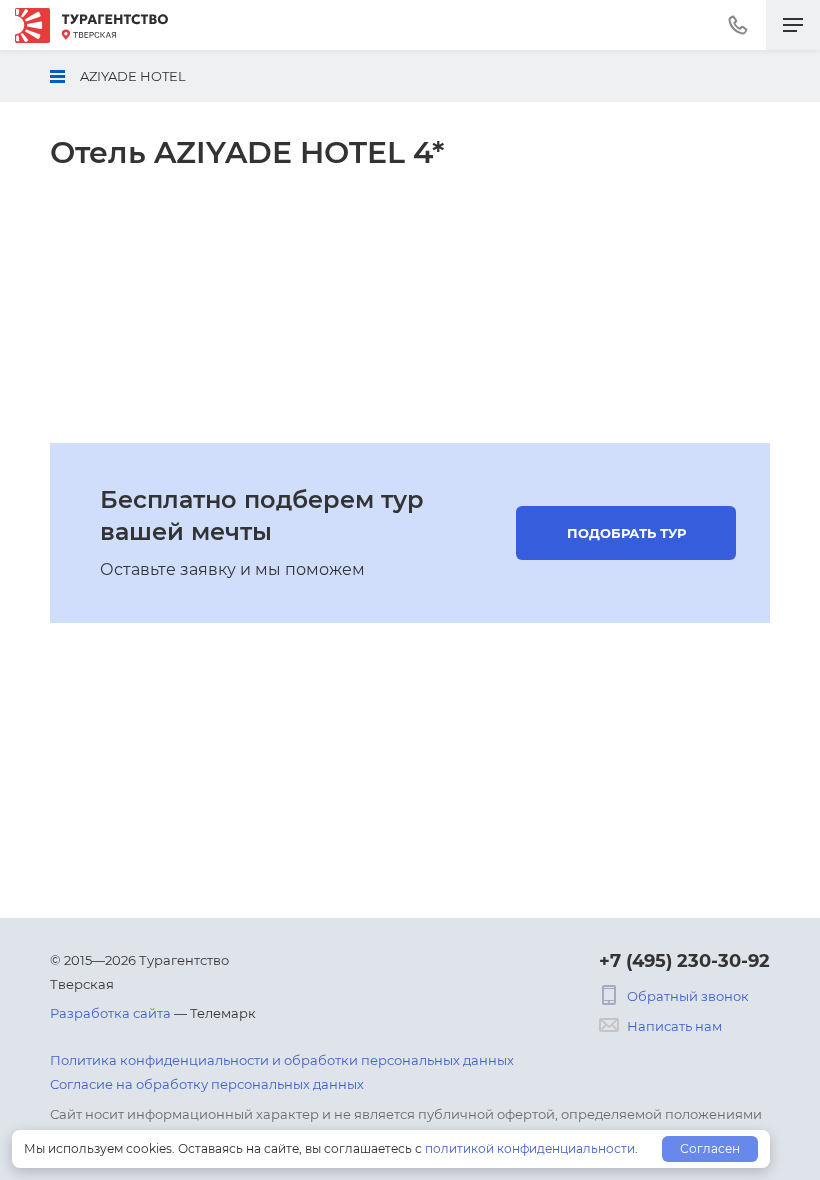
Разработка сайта (110, 1013)
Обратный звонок (688, 996)
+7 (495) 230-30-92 (684, 961)
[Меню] (793, 25)
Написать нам (674, 1026)
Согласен (710, 1148)
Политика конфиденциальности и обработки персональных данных (282, 1060)
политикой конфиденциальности (530, 1148)
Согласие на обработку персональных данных (207, 1084)
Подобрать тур (626, 533)
